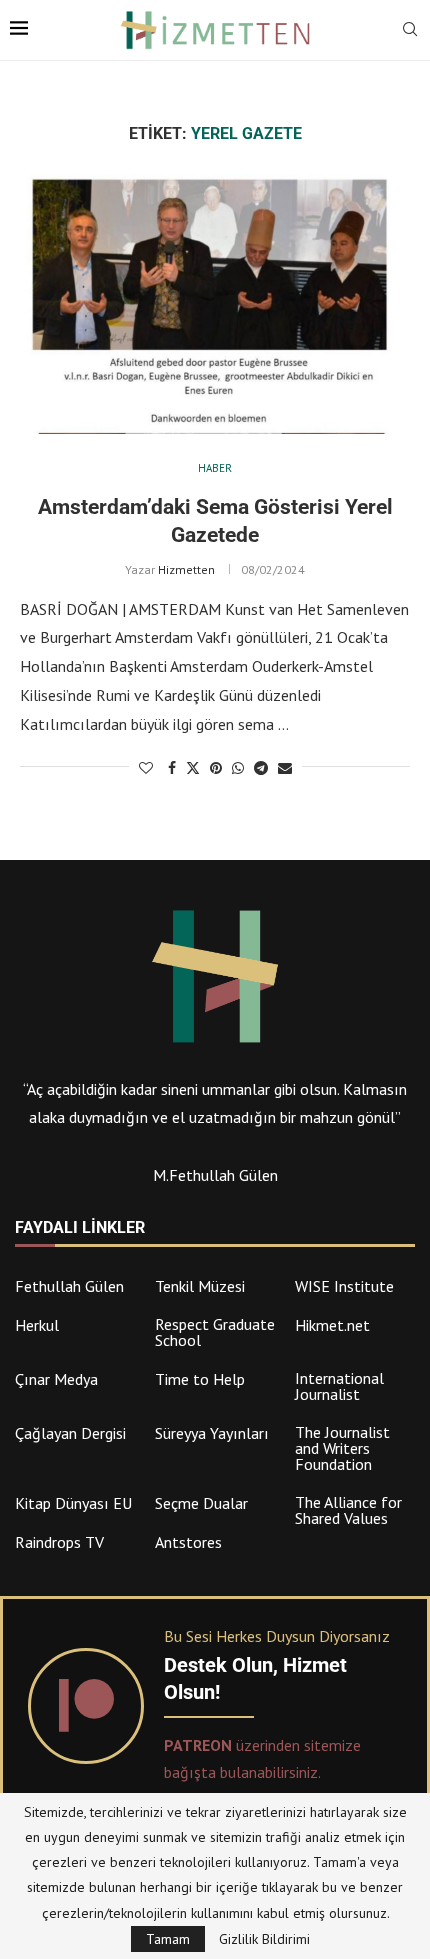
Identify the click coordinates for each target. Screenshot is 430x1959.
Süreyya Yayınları (212, 1433)
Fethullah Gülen (69, 1286)
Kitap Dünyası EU (73, 1503)
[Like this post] (146, 768)
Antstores (188, 1542)
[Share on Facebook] (172, 768)
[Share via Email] (285, 768)
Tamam (168, 1939)
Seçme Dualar (201, 1503)
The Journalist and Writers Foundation (342, 1448)
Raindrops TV (59, 1542)
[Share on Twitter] (193, 768)
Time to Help (200, 1379)
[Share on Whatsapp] (238, 768)
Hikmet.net (332, 1325)
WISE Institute (344, 1286)
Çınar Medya (56, 1379)
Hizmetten (186, 569)
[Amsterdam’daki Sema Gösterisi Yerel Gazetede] (215, 304)
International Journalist (339, 1386)
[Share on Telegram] (261, 768)
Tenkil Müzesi (200, 1286)
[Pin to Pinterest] (216, 768)
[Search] (410, 31)
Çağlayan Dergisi (70, 1433)
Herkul (37, 1325)
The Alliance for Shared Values (348, 1510)
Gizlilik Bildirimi (264, 1939)
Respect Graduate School (215, 1332)
